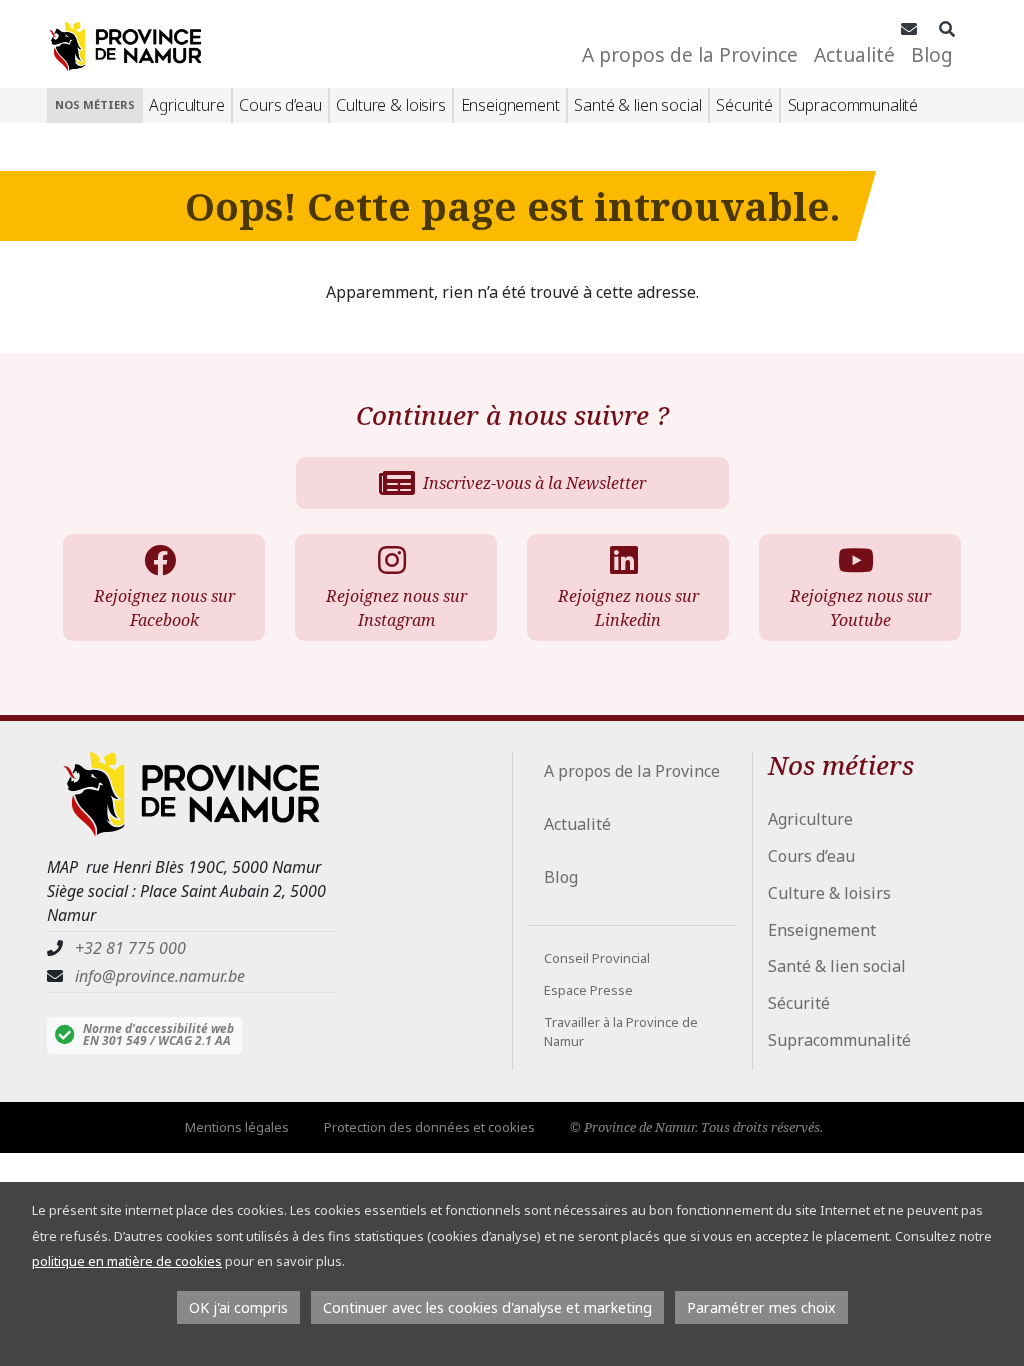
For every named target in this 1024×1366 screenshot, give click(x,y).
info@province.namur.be (160, 976)
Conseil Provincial (597, 958)
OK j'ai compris (238, 1307)
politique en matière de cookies (127, 1261)
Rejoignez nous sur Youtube (860, 608)
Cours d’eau (280, 105)
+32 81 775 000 (130, 948)
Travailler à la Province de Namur (621, 1031)
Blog (932, 54)
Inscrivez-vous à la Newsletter (534, 483)
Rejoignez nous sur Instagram (396, 608)
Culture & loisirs (390, 105)
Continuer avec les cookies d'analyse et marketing (487, 1307)
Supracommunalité (853, 105)
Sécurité (744, 105)
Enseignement (510, 105)
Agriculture (186, 105)
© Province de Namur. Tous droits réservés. (696, 1127)
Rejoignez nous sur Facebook (164, 608)
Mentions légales (237, 1127)
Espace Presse (588, 990)
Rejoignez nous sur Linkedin (628, 608)
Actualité (854, 54)
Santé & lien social (637, 105)
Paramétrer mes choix (761, 1307)
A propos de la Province (690, 54)
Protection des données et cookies (429, 1127)
